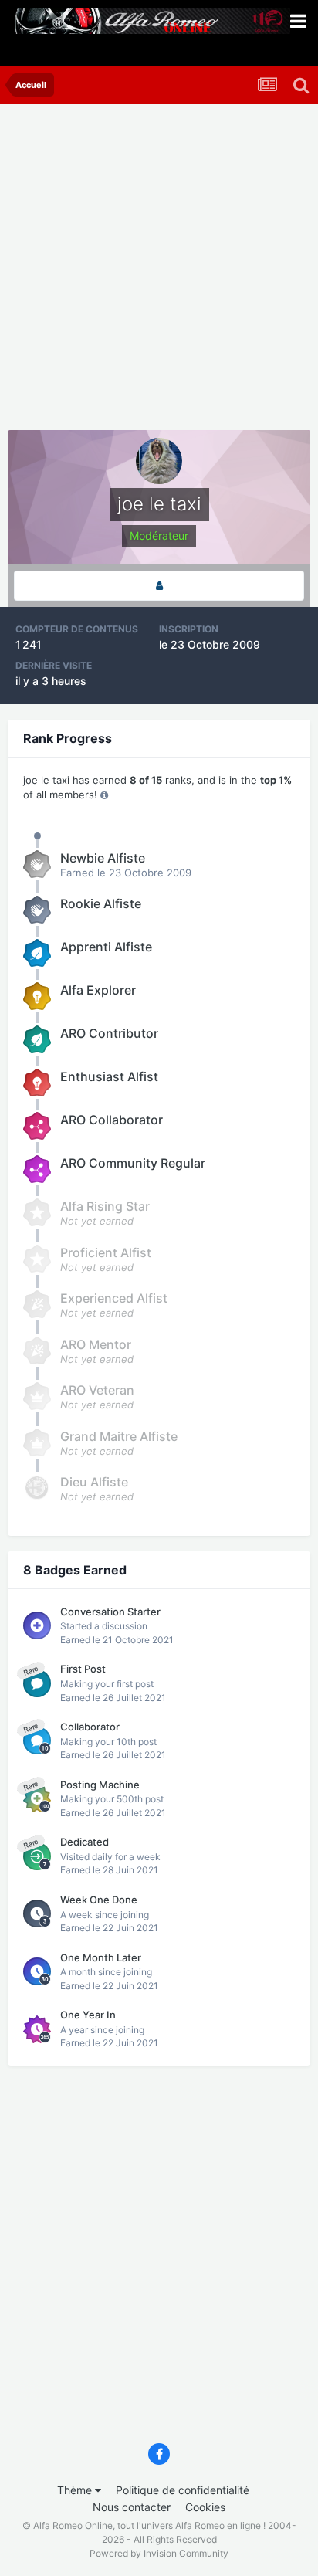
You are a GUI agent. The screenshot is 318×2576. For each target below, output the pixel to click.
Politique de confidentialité (183, 2490)
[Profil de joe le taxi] (159, 586)
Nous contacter (132, 2507)
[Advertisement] (159, 271)
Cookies (205, 2507)
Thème (76, 2490)
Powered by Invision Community (159, 2553)
